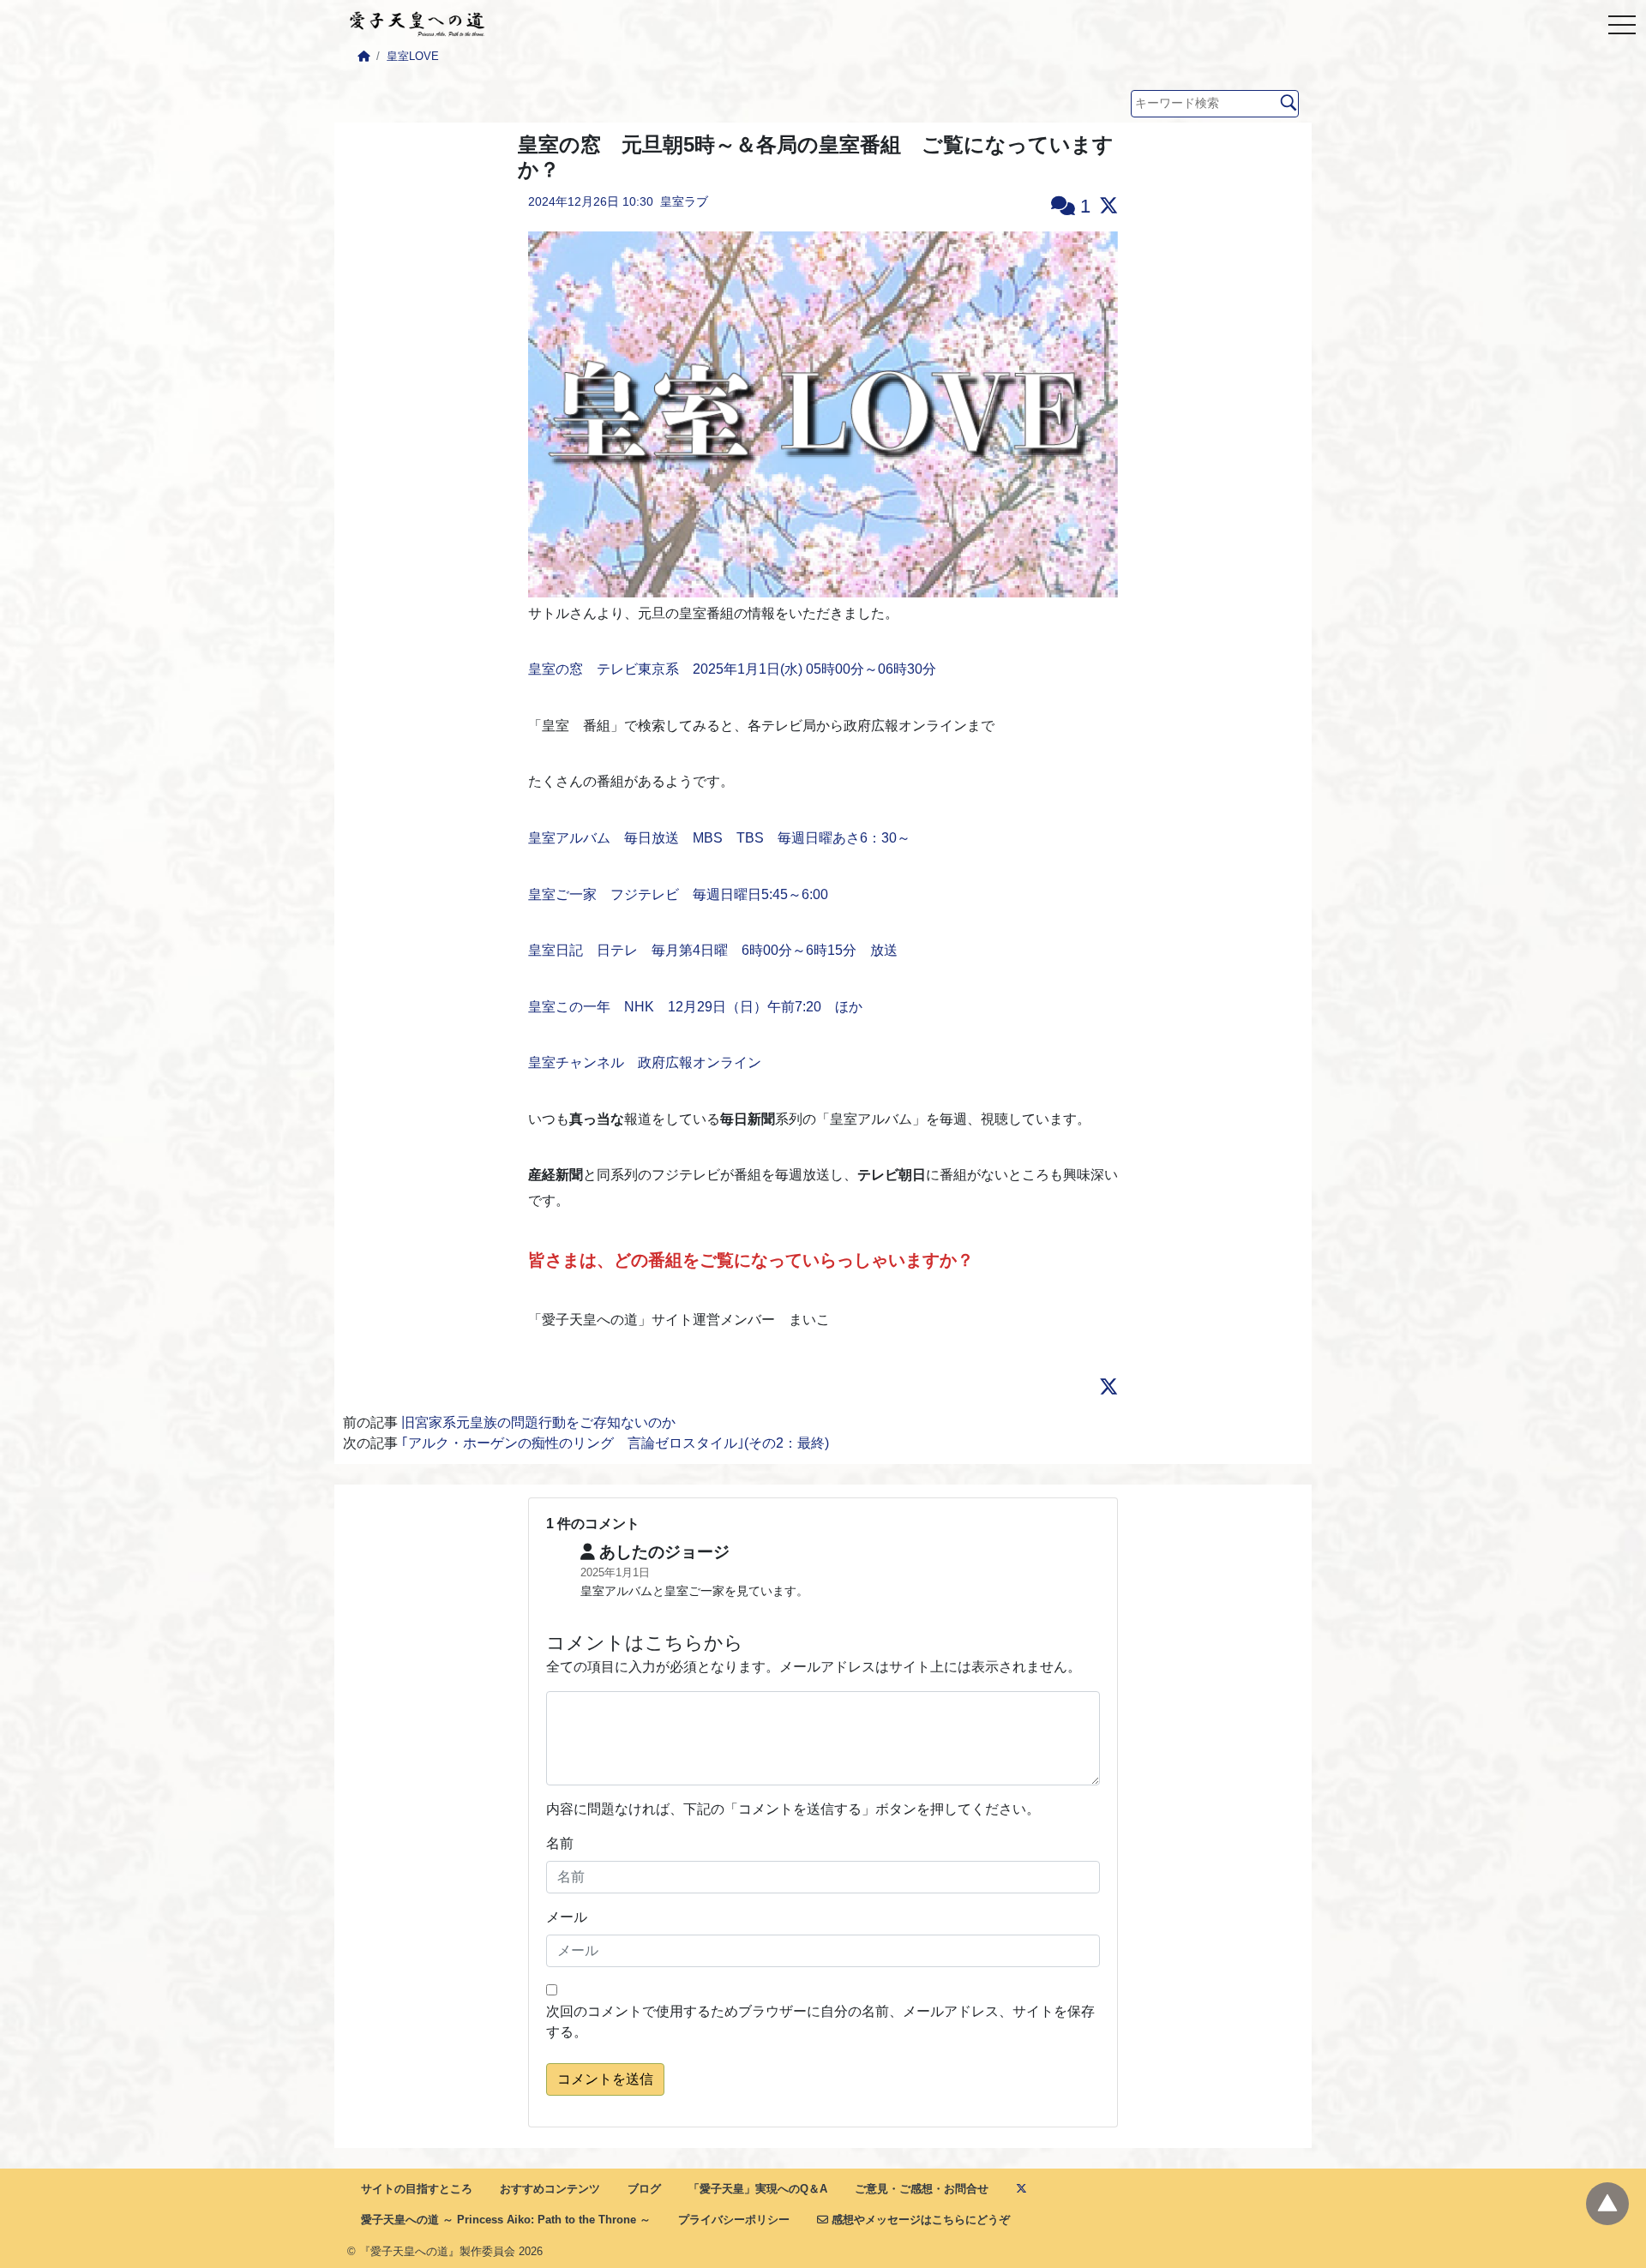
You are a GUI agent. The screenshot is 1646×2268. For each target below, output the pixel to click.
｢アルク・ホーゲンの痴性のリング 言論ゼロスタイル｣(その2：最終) (615, 1443)
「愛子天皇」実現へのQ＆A (758, 2189)
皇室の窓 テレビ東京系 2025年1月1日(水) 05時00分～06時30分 (732, 669)
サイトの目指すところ (417, 2189)
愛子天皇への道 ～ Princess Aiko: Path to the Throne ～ (506, 2220)
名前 (560, 1843)
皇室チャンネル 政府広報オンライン (645, 1062)
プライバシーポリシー (734, 2220)
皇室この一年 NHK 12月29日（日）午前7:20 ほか (695, 1007)
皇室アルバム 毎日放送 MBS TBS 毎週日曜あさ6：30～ (719, 838)
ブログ (644, 2189)
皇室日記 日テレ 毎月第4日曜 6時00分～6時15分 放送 (713, 950)
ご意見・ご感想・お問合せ (922, 2189)
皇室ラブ (684, 201)
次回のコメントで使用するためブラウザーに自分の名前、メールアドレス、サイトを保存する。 (820, 2022)
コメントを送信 (605, 2079)
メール (567, 1917)
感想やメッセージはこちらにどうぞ (919, 2220)
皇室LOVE (413, 56)
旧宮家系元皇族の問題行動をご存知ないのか (538, 1422)
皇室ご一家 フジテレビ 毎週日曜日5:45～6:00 (678, 894)
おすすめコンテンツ (550, 2189)
